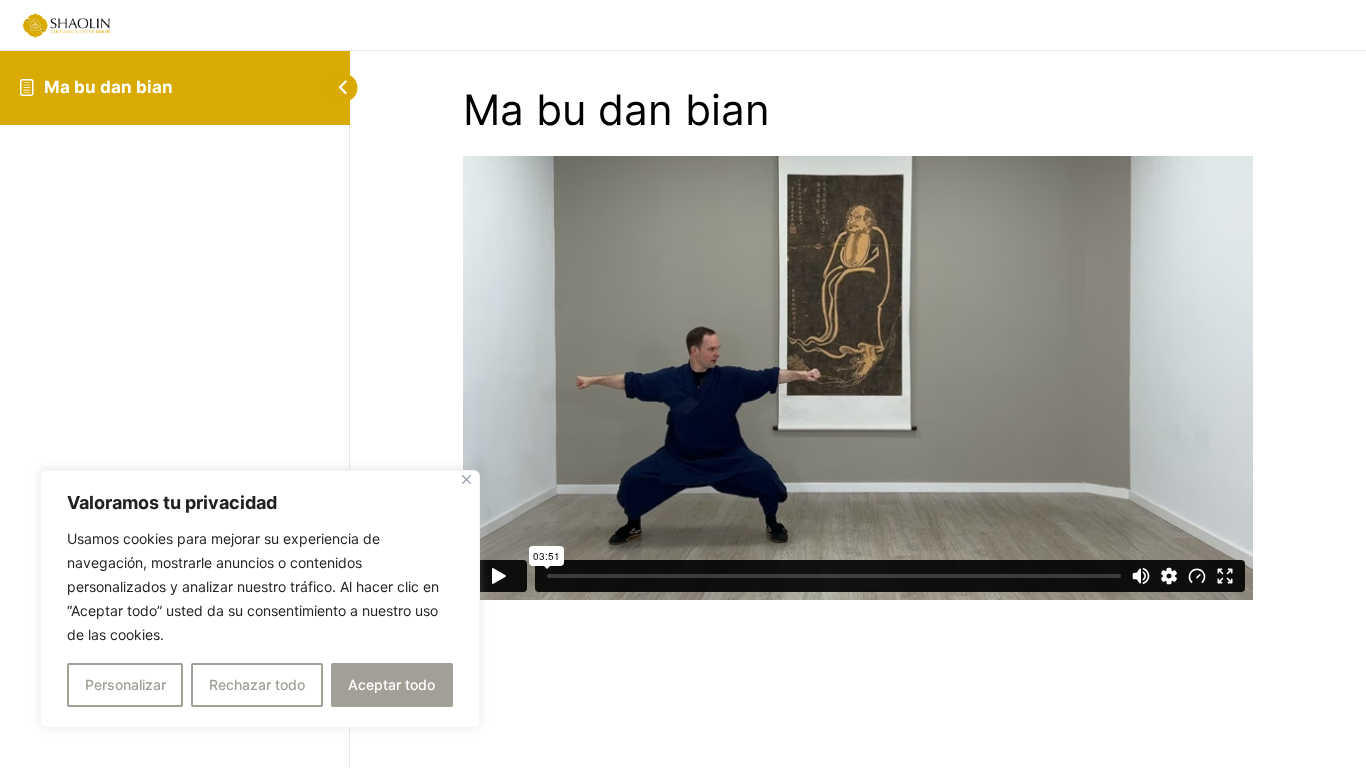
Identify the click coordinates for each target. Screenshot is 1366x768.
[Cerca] (466, 479)
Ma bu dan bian (108, 87)
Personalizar (125, 684)
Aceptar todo (391, 684)
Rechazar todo (257, 684)
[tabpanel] (858, 378)
